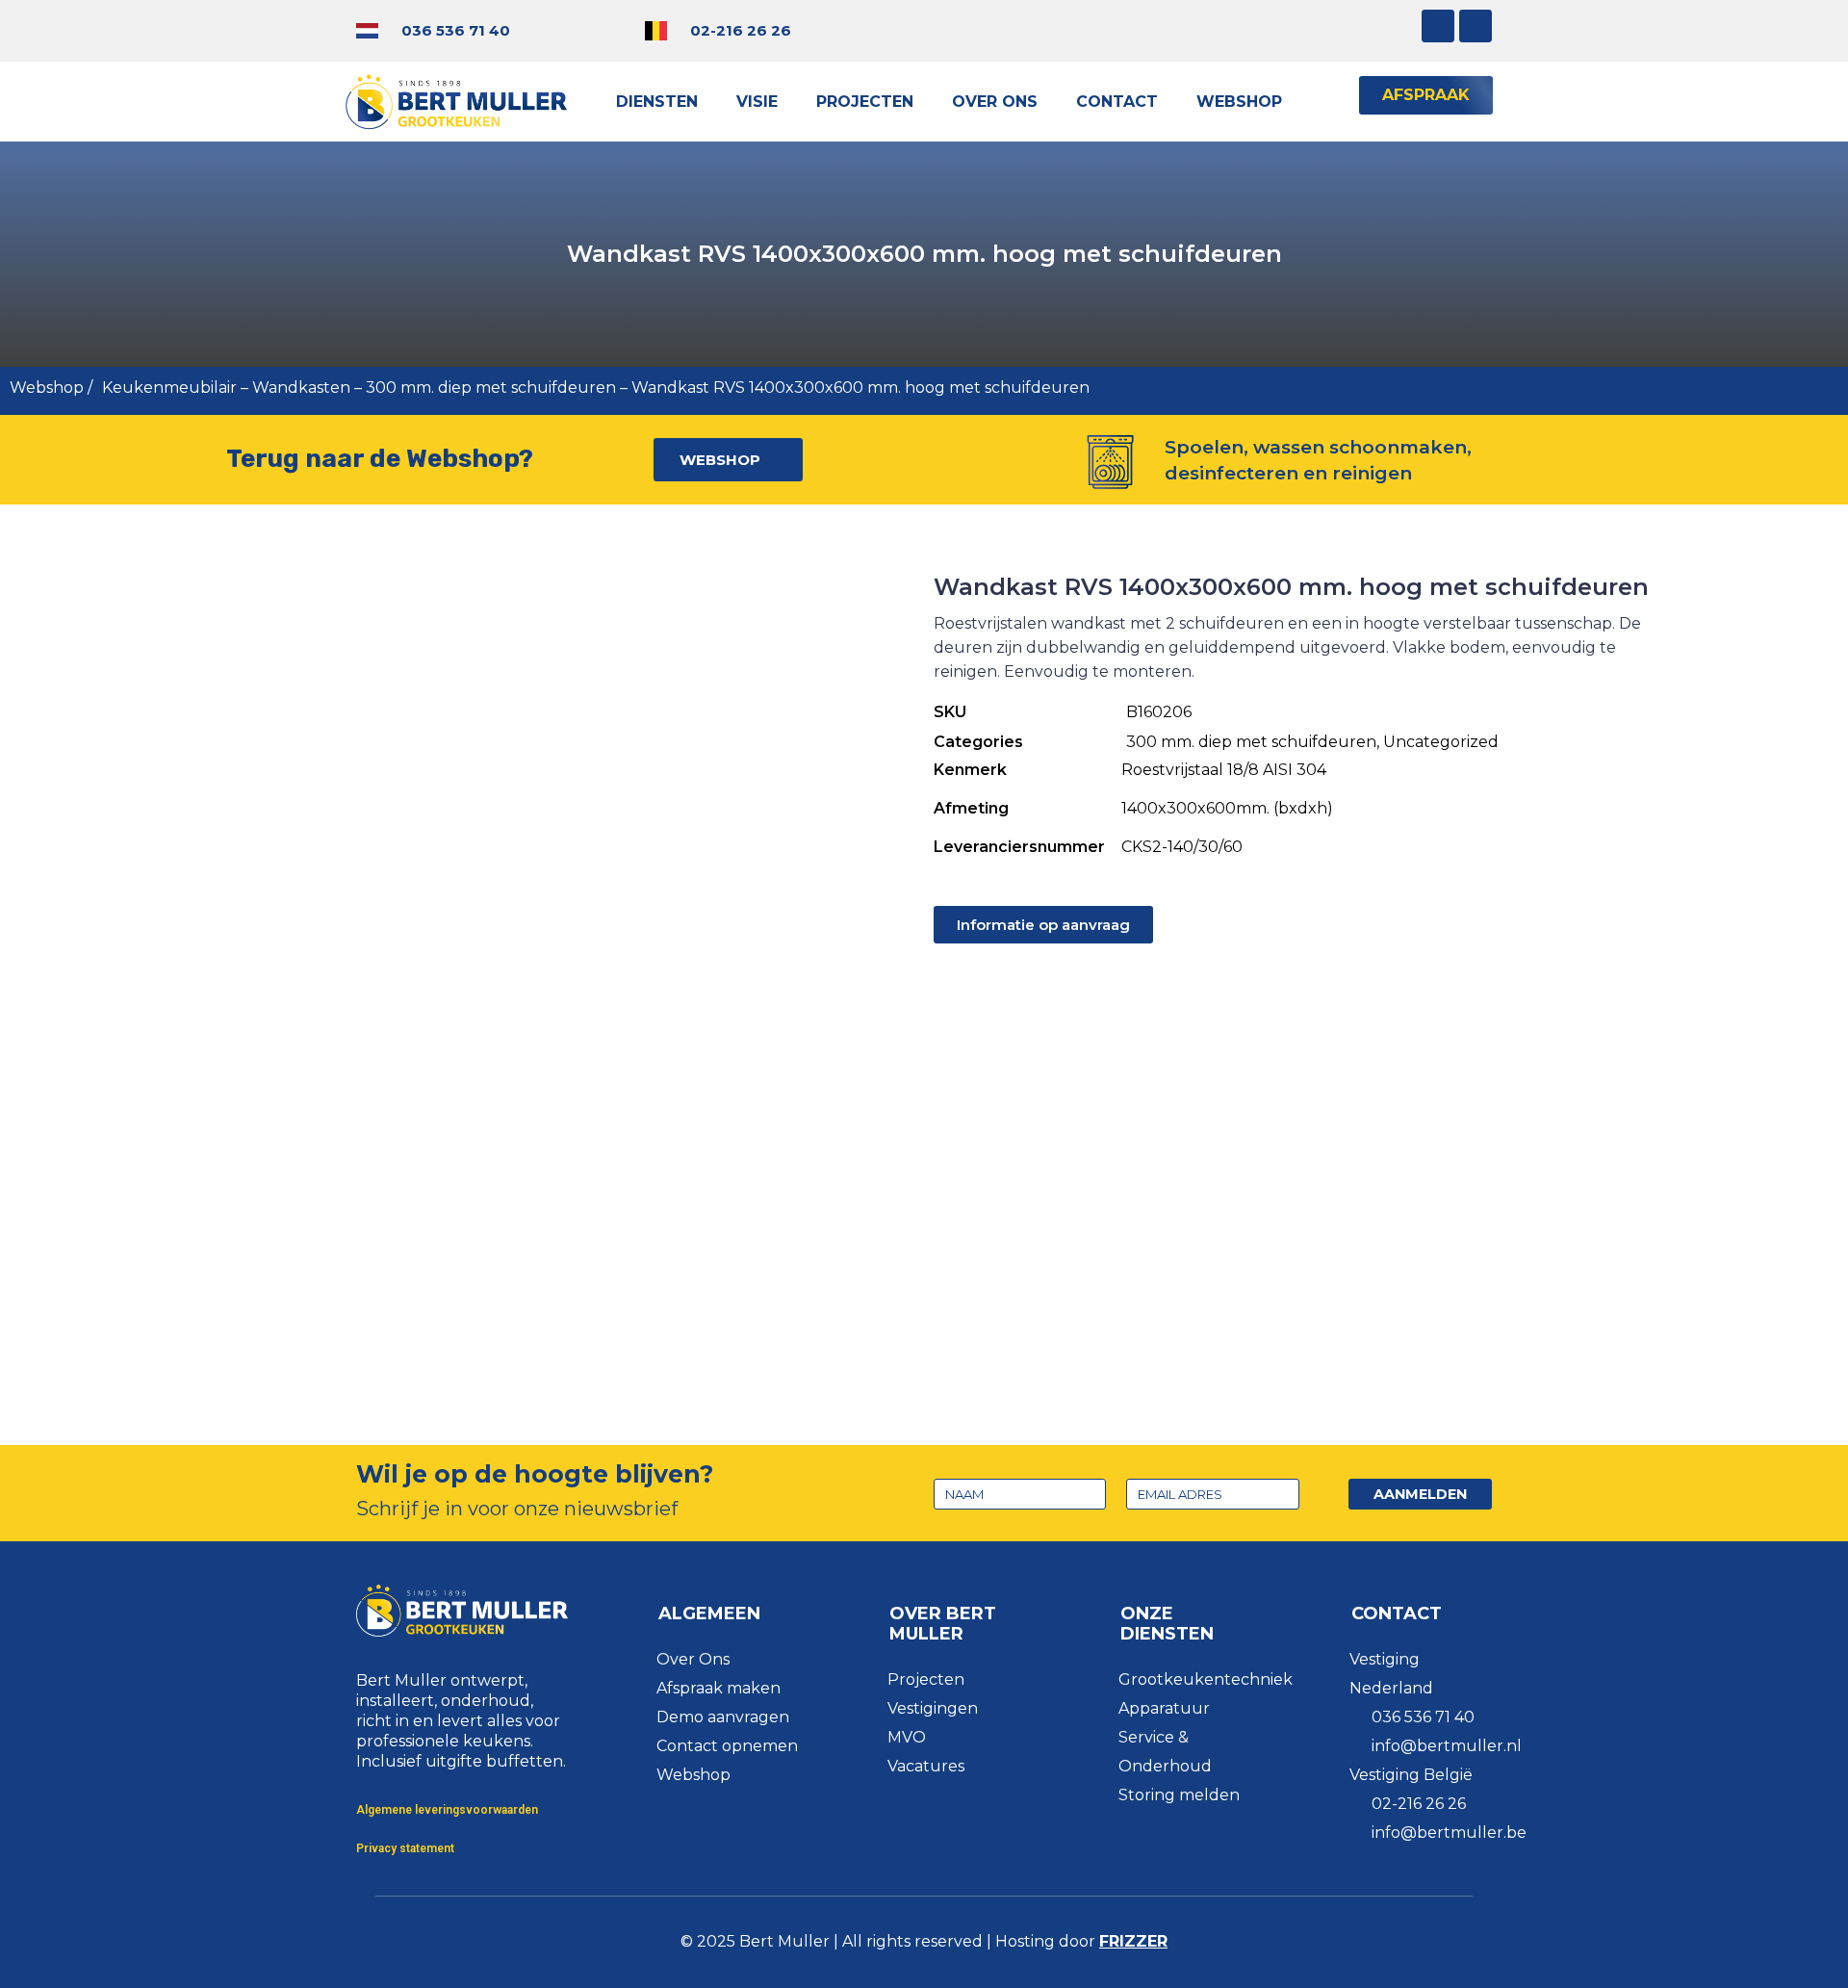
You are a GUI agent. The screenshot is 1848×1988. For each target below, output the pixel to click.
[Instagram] (1438, 26)
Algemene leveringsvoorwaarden (447, 1810)
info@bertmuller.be (1449, 1833)
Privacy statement (405, 1848)
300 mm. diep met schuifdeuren (491, 387)
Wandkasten (301, 387)
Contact (1117, 102)
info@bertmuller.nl (1447, 1746)
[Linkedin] (1476, 26)
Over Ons (995, 102)
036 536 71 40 (456, 30)
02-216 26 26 (741, 30)
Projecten (865, 102)
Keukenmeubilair (169, 387)
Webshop (1239, 102)
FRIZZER (1133, 1941)
